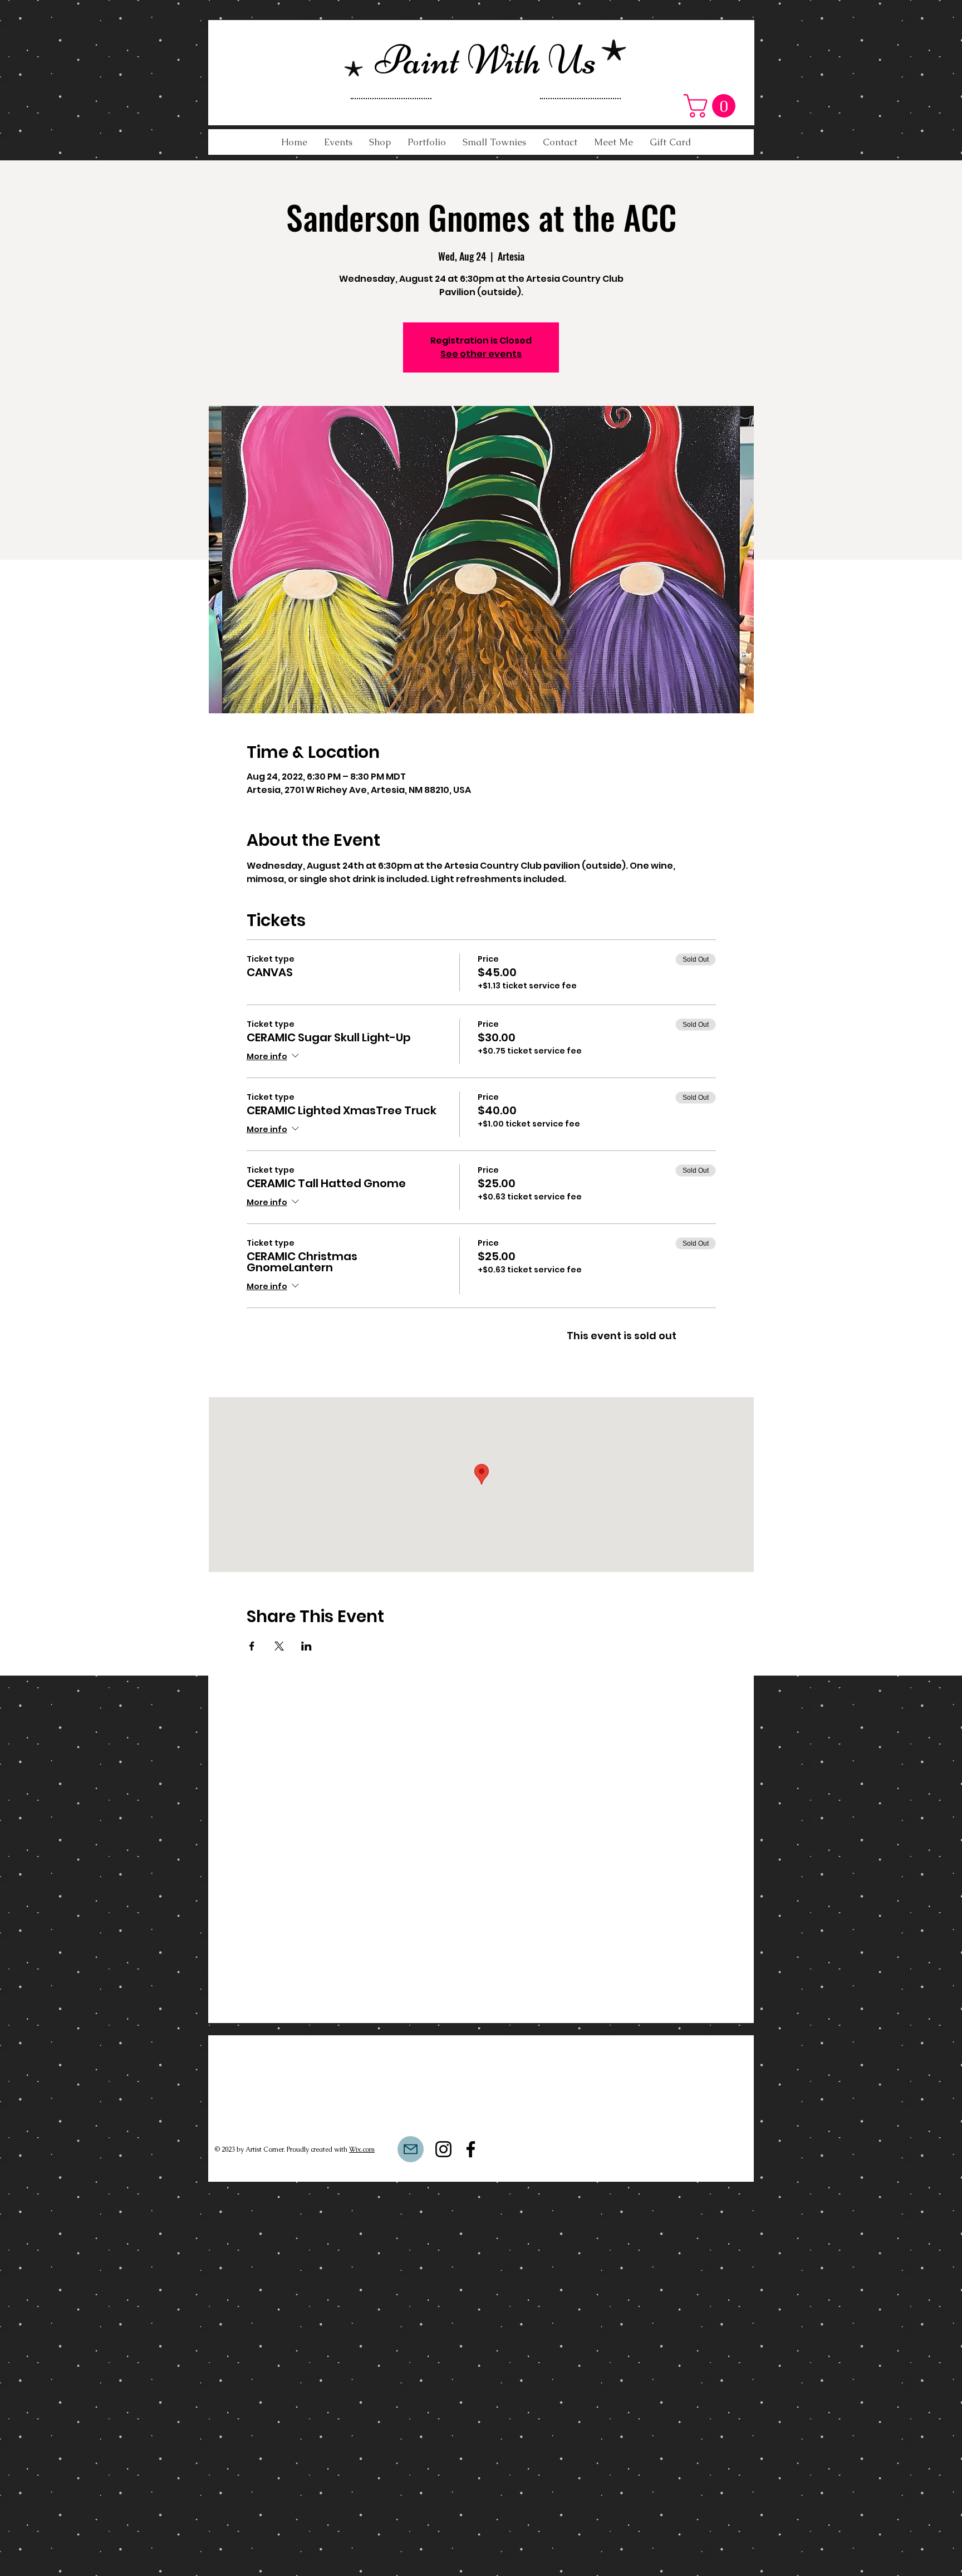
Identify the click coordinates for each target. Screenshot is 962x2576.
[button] (712, 106)
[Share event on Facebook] (252, 1646)
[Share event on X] (279, 1646)
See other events (481, 354)
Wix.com (362, 2149)
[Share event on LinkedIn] (306, 1646)
